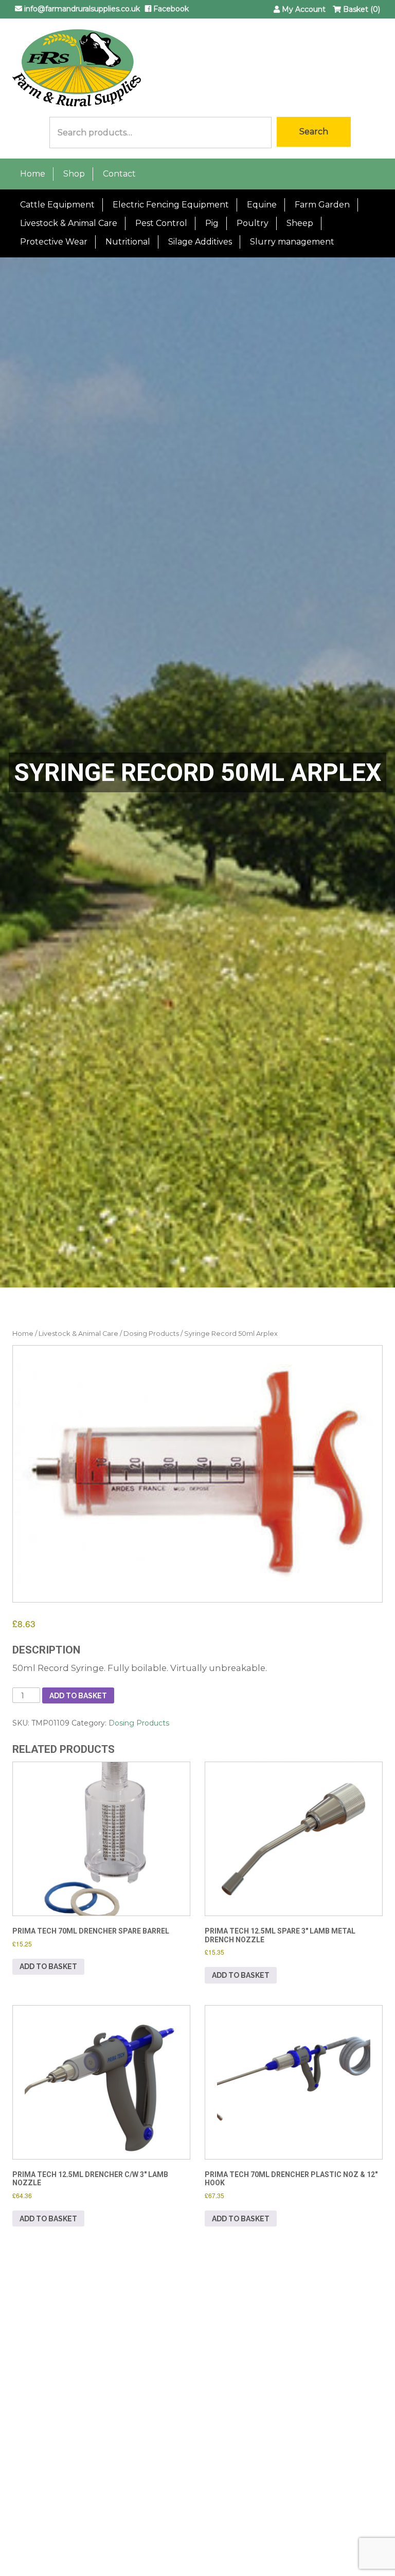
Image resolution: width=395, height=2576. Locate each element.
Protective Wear (54, 242)
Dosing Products (151, 1334)
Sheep (300, 223)
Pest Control (161, 223)
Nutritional (128, 242)
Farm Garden (322, 205)
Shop (74, 174)
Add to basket (78, 1696)
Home (33, 174)
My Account (303, 9)
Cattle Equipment (57, 205)
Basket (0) (361, 9)
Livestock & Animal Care (69, 223)
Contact (119, 174)
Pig (212, 223)
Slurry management (292, 242)
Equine (262, 205)
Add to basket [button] (48, 1966)
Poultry (253, 223)
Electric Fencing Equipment (171, 205)
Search (314, 132)
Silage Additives (200, 242)
